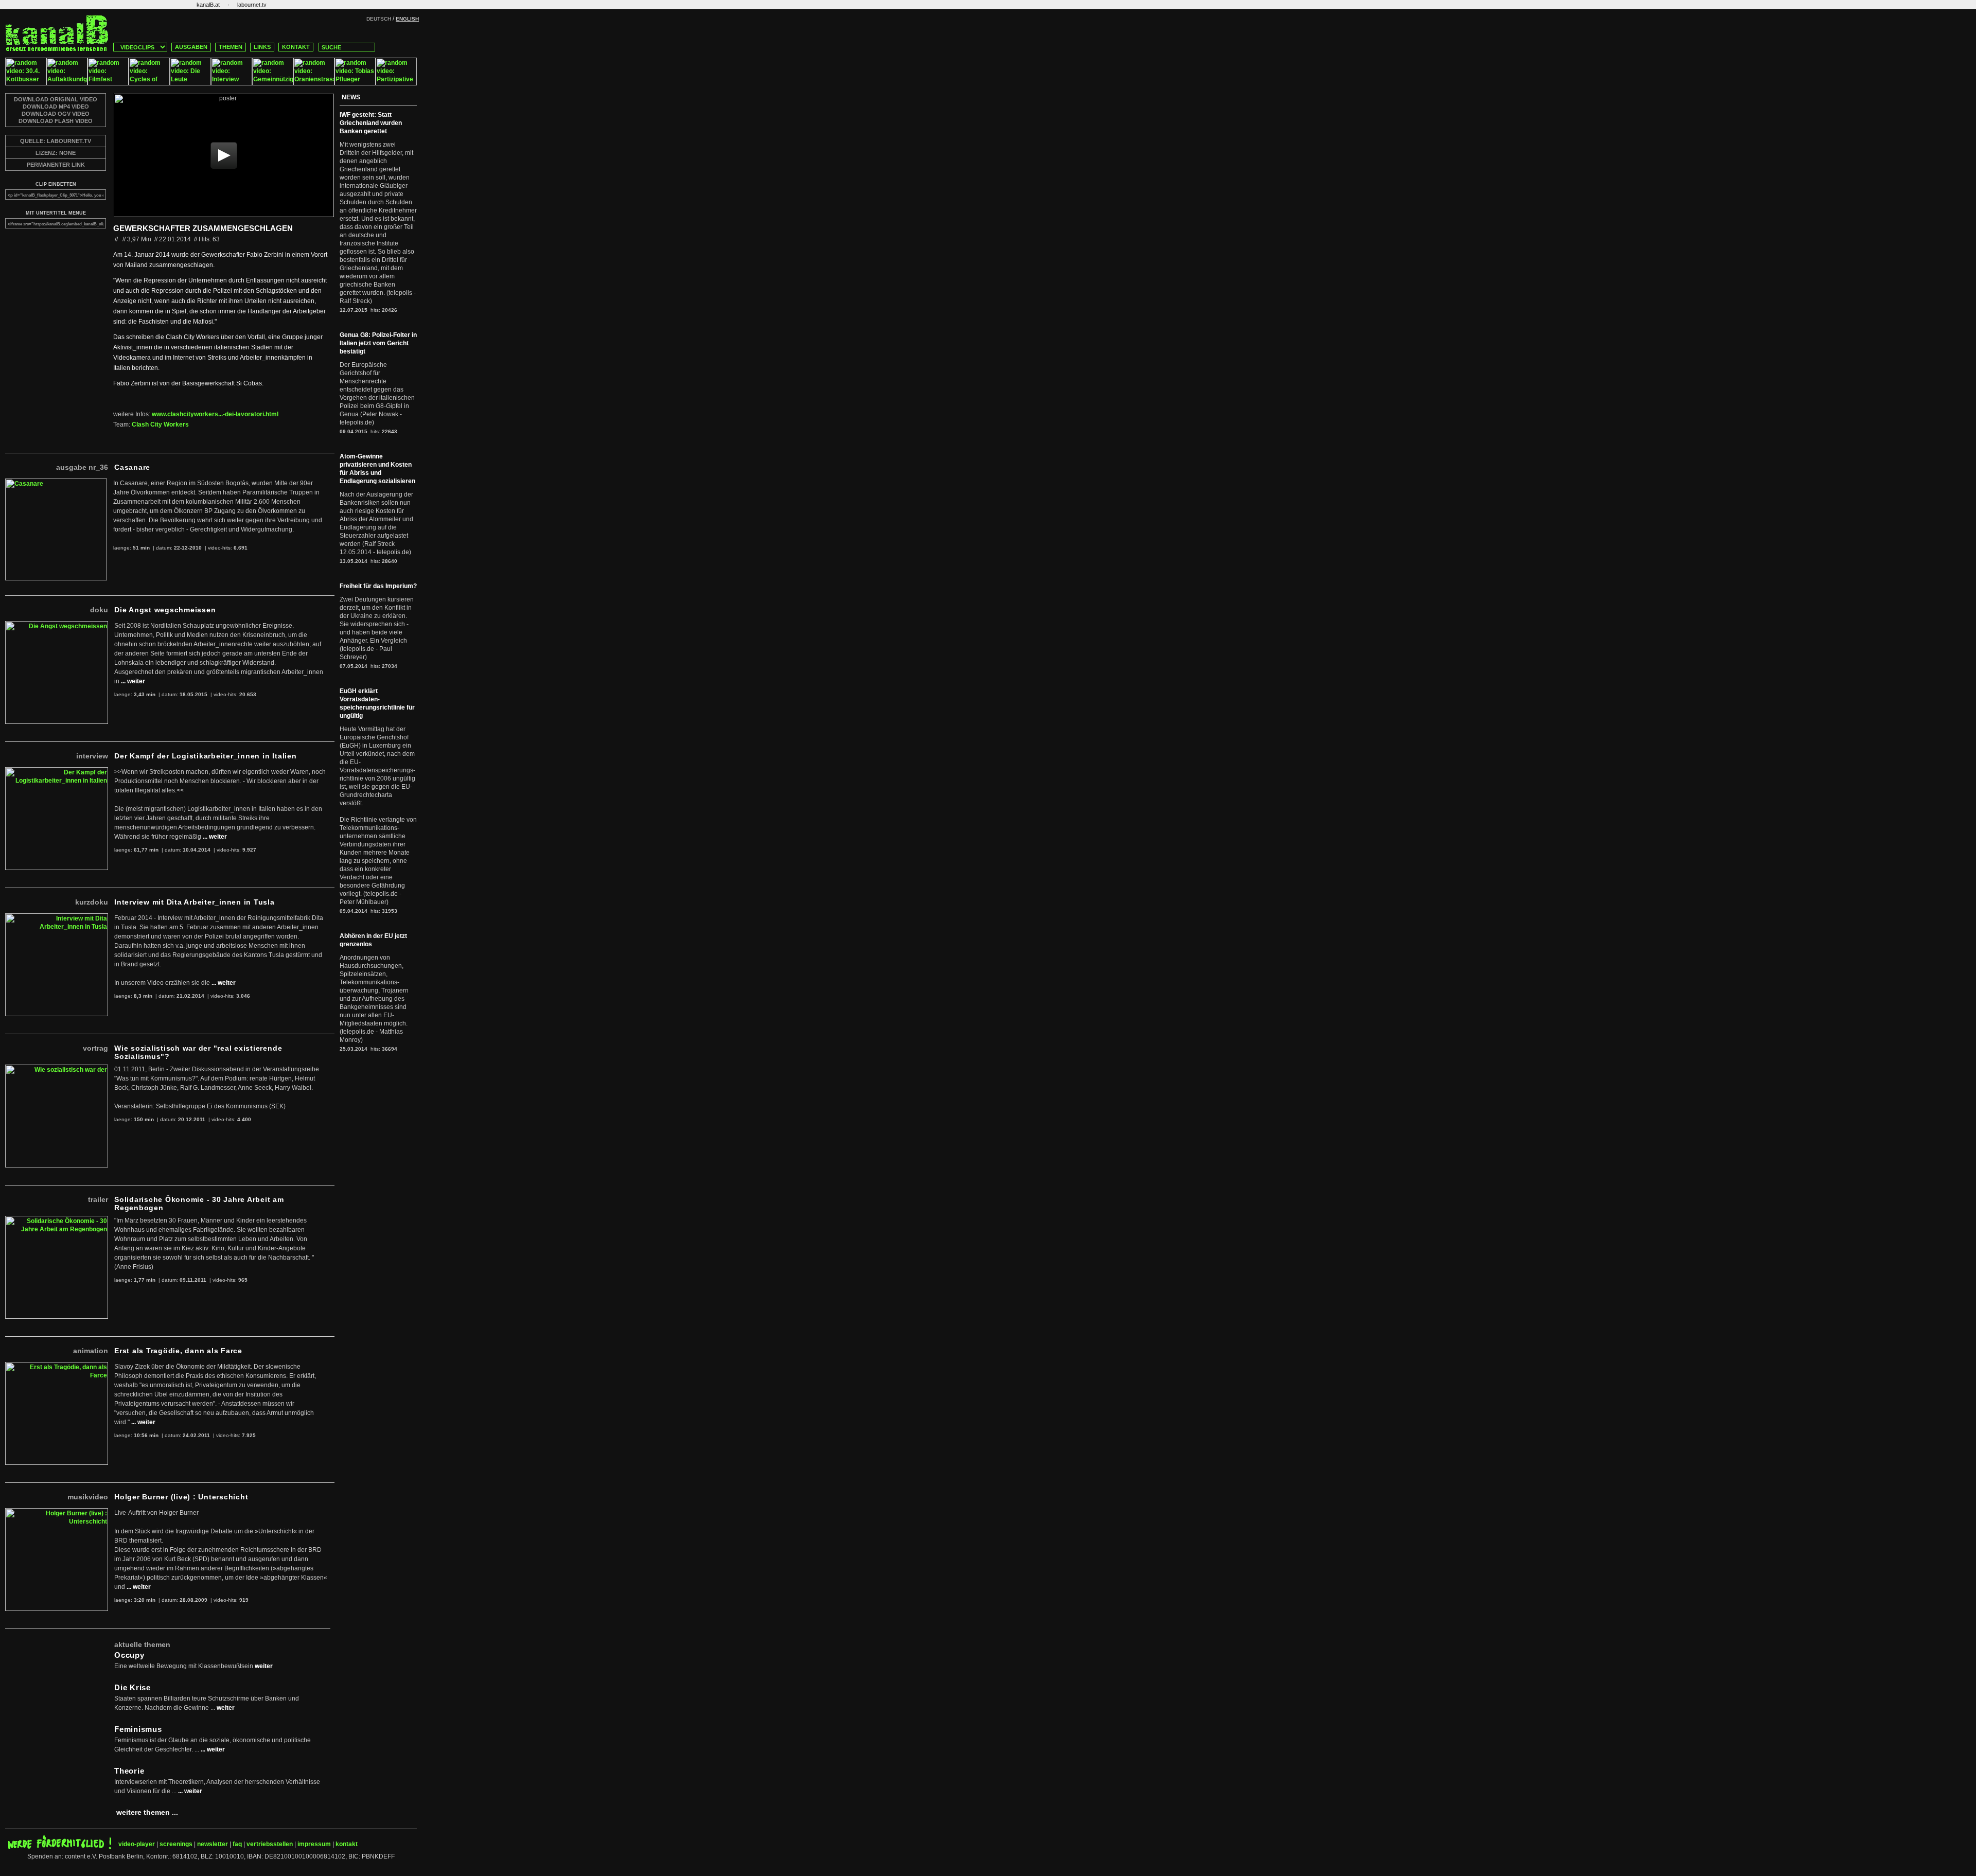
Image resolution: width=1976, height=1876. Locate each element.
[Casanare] (56, 483)
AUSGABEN (191, 47)
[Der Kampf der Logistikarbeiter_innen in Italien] (57, 771)
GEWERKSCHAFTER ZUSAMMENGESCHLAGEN (203, 228)
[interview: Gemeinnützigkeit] (273, 83)
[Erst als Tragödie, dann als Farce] (57, 1366)
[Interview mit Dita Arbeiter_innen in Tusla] (57, 917)
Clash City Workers (160, 424)
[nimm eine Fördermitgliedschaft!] (60, 1847)
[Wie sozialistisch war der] (57, 1069)
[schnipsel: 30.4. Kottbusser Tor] (26, 83)
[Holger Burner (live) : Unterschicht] (57, 1512)
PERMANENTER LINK (56, 165)
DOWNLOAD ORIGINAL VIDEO (56, 99)
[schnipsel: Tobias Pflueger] (355, 83)
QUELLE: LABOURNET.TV (56, 141)
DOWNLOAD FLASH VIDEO (56, 121)
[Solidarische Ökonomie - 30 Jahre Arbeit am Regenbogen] (57, 1220)
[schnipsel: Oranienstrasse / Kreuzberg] (314, 83)
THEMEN (231, 47)
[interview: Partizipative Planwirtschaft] (396, 83)
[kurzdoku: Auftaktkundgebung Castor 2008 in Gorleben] (67, 83)
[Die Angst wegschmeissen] (57, 625)
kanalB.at (208, 5)
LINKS (262, 47)
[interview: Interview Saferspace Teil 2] (232, 83)
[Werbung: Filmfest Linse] (108, 83)
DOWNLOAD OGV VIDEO (56, 114)
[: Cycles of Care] (149, 83)
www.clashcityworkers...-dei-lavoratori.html (215, 414)
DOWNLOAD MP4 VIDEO (56, 107)
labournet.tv (252, 5)
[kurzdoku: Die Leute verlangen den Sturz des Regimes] (190, 83)
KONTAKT (296, 47)
